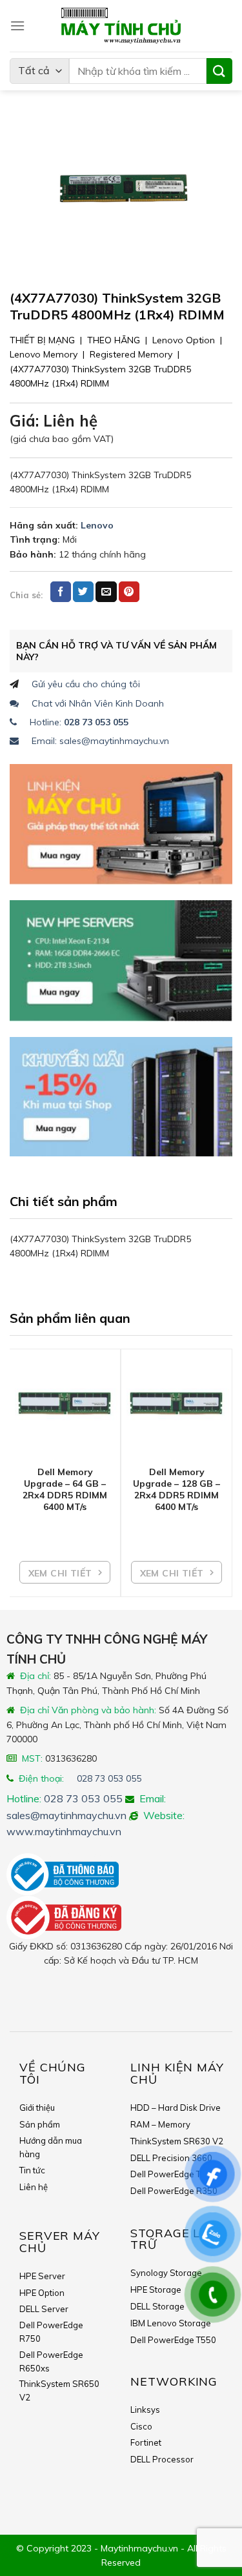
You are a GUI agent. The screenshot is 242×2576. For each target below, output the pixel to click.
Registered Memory (131, 354)
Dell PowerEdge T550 (173, 2340)
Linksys (145, 2410)
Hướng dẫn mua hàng (51, 2147)
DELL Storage (157, 2306)
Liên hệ (34, 2187)
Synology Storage (166, 2273)
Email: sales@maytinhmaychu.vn (100, 741)
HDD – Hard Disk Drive (176, 2108)
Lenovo (97, 525)
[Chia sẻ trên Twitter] (83, 592)
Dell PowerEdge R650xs (51, 2361)
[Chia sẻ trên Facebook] (61, 592)
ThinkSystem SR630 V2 (177, 2141)
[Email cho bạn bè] (106, 592)
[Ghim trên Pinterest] (129, 592)
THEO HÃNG (114, 340)
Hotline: (79, 722)
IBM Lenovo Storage (171, 2323)
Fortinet (146, 2442)
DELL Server (44, 2309)
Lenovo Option (184, 340)
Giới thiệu (37, 2108)
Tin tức (32, 2170)
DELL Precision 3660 (171, 2158)
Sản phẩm (40, 2124)
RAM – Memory (160, 2124)
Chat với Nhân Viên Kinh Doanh (98, 703)
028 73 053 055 (109, 1778)
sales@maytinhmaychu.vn (66, 1815)
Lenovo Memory (44, 354)
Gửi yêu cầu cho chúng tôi (86, 684)
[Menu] (17, 25)
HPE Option (42, 2293)
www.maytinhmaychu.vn (64, 1831)
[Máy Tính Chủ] (121, 26)
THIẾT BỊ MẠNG (42, 340)
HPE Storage (156, 2289)
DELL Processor (162, 2459)
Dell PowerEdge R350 (174, 2191)
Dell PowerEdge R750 (51, 2332)
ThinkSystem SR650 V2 (59, 2390)
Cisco (141, 2426)
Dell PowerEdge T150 (173, 2174)
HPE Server (42, 2276)
